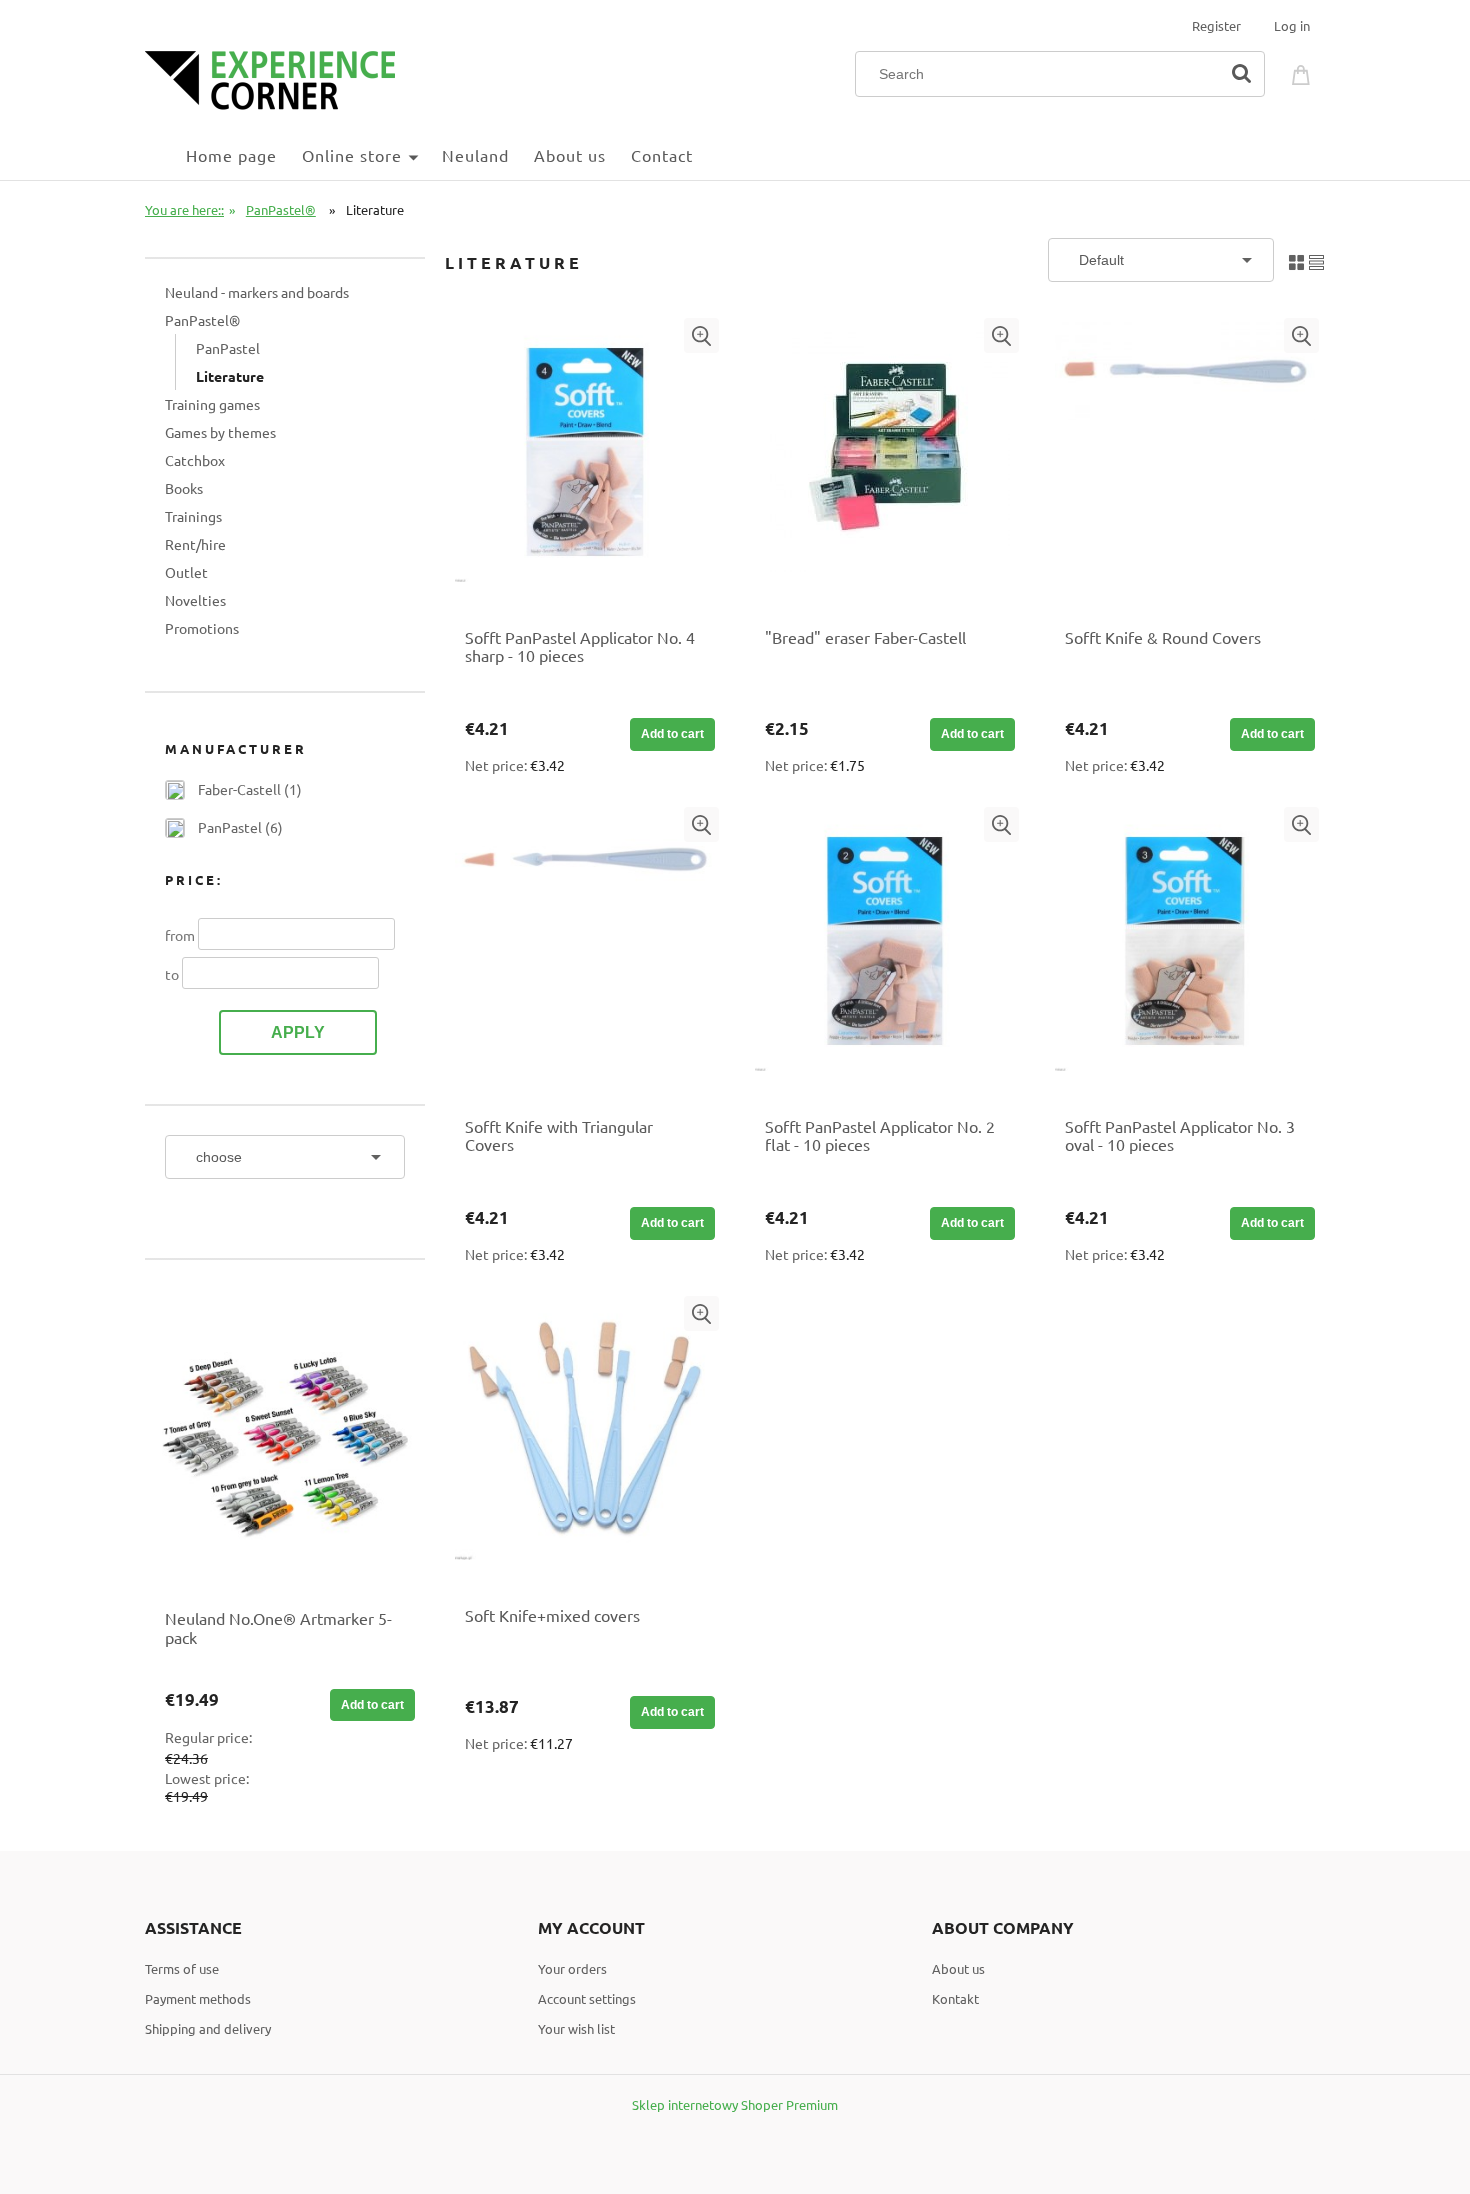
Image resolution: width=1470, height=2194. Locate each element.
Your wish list (576, 2028)
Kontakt (955, 1998)
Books (184, 488)
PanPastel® (202, 320)
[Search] (1241, 74)
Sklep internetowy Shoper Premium (735, 2104)
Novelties (195, 600)
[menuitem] (165, 154)
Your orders (572, 1968)
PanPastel (228, 348)
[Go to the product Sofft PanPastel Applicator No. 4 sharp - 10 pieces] (585, 462)
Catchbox (195, 460)
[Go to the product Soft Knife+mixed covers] (585, 1440)
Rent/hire (195, 544)
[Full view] (1316, 259)
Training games (212, 404)
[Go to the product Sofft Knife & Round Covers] (1185, 462)
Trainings (193, 516)
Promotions (202, 628)
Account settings (587, 1998)
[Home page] (270, 77)
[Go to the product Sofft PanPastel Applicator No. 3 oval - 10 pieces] (1185, 951)
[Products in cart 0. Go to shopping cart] (1304, 72)
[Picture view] (1296, 259)
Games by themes (220, 432)
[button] (701, 335)
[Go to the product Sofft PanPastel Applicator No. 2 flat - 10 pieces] (885, 951)
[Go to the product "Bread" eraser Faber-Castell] (885, 462)
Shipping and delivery (208, 2028)
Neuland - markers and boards (257, 292)
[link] (233, 789)
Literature (230, 376)
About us (958, 1968)
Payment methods (198, 1998)
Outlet (186, 572)
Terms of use (182, 1968)
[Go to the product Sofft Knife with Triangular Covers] (585, 951)
